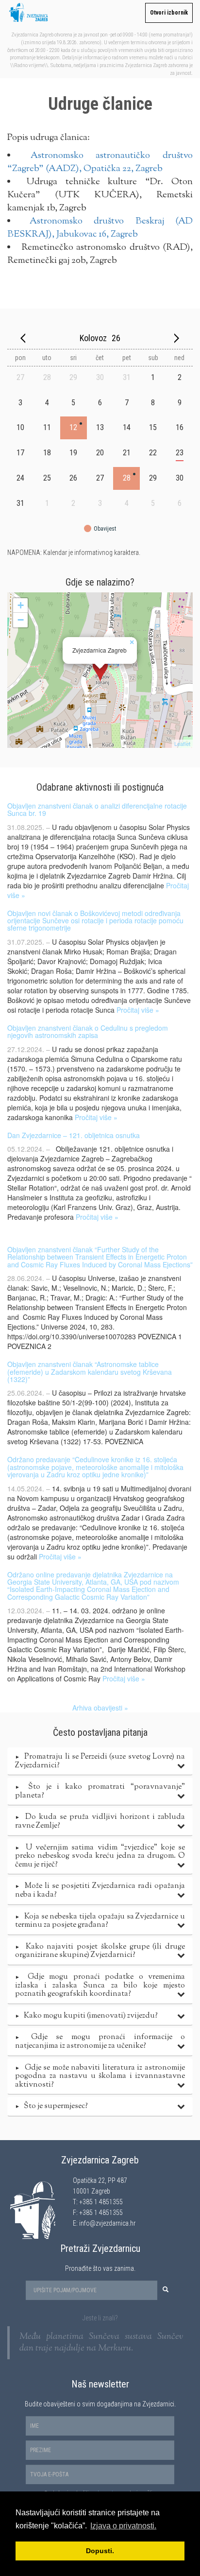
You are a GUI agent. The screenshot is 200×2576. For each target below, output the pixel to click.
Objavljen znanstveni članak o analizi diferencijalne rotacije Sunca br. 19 (97, 809)
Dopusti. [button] (100, 2551)
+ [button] (21, 605)
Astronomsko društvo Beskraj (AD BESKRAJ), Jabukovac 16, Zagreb (100, 228)
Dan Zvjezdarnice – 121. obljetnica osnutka (74, 1135)
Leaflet (182, 743)
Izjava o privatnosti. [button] (123, 2526)
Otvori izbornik (169, 13)
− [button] (21, 620)
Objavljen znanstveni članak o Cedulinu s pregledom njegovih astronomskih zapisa (88, 1031)
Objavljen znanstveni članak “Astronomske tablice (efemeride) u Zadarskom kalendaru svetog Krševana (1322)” (90, 1372)
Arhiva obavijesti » (100, 1708)
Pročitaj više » (138, 1010)
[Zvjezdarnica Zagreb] (100, 670)
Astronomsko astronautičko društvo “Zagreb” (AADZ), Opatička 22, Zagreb (100, 162)
